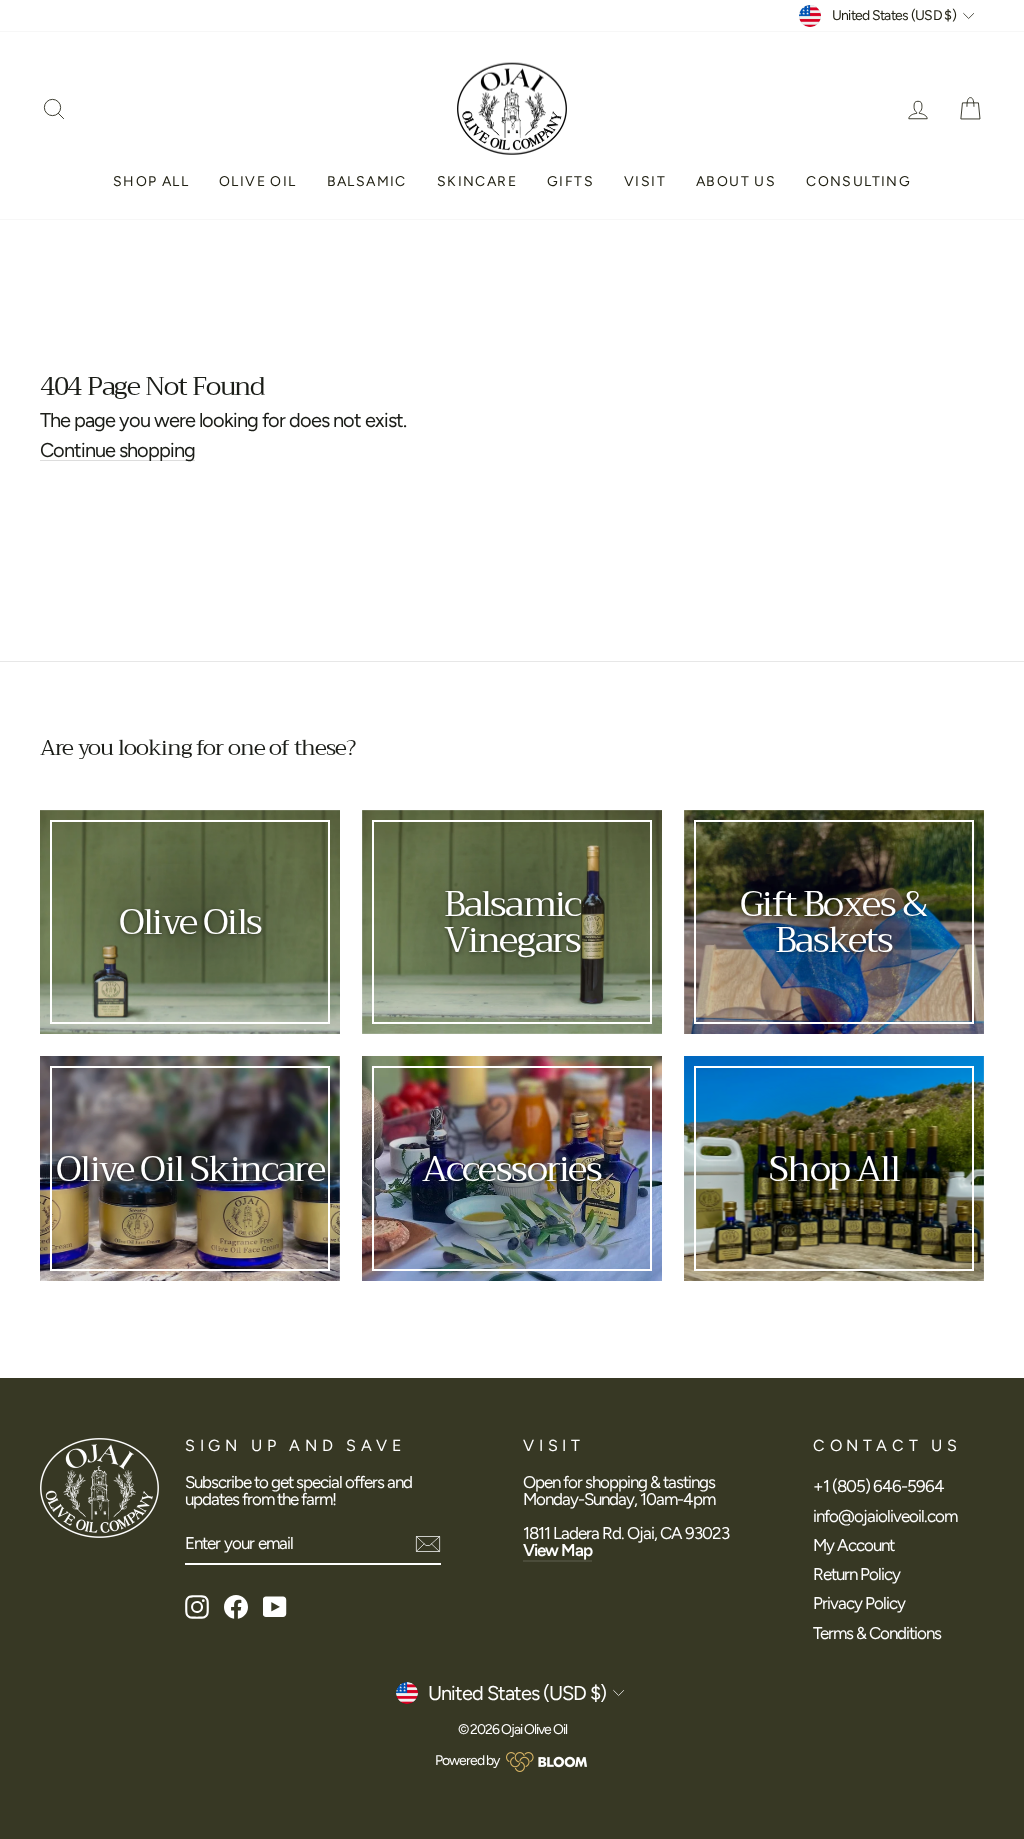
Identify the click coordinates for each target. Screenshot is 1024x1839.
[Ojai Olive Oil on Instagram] (197, 1607)
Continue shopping (117, 450)
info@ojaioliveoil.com (885, 1516)
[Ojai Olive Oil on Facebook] (236, 1607)
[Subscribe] (428, 1544)
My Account (853, 1545)
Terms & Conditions (877, 1633)
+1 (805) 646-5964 (878, 1486)
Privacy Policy (859, 1603)
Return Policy (856, 1574)
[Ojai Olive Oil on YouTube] (275, 1607)
